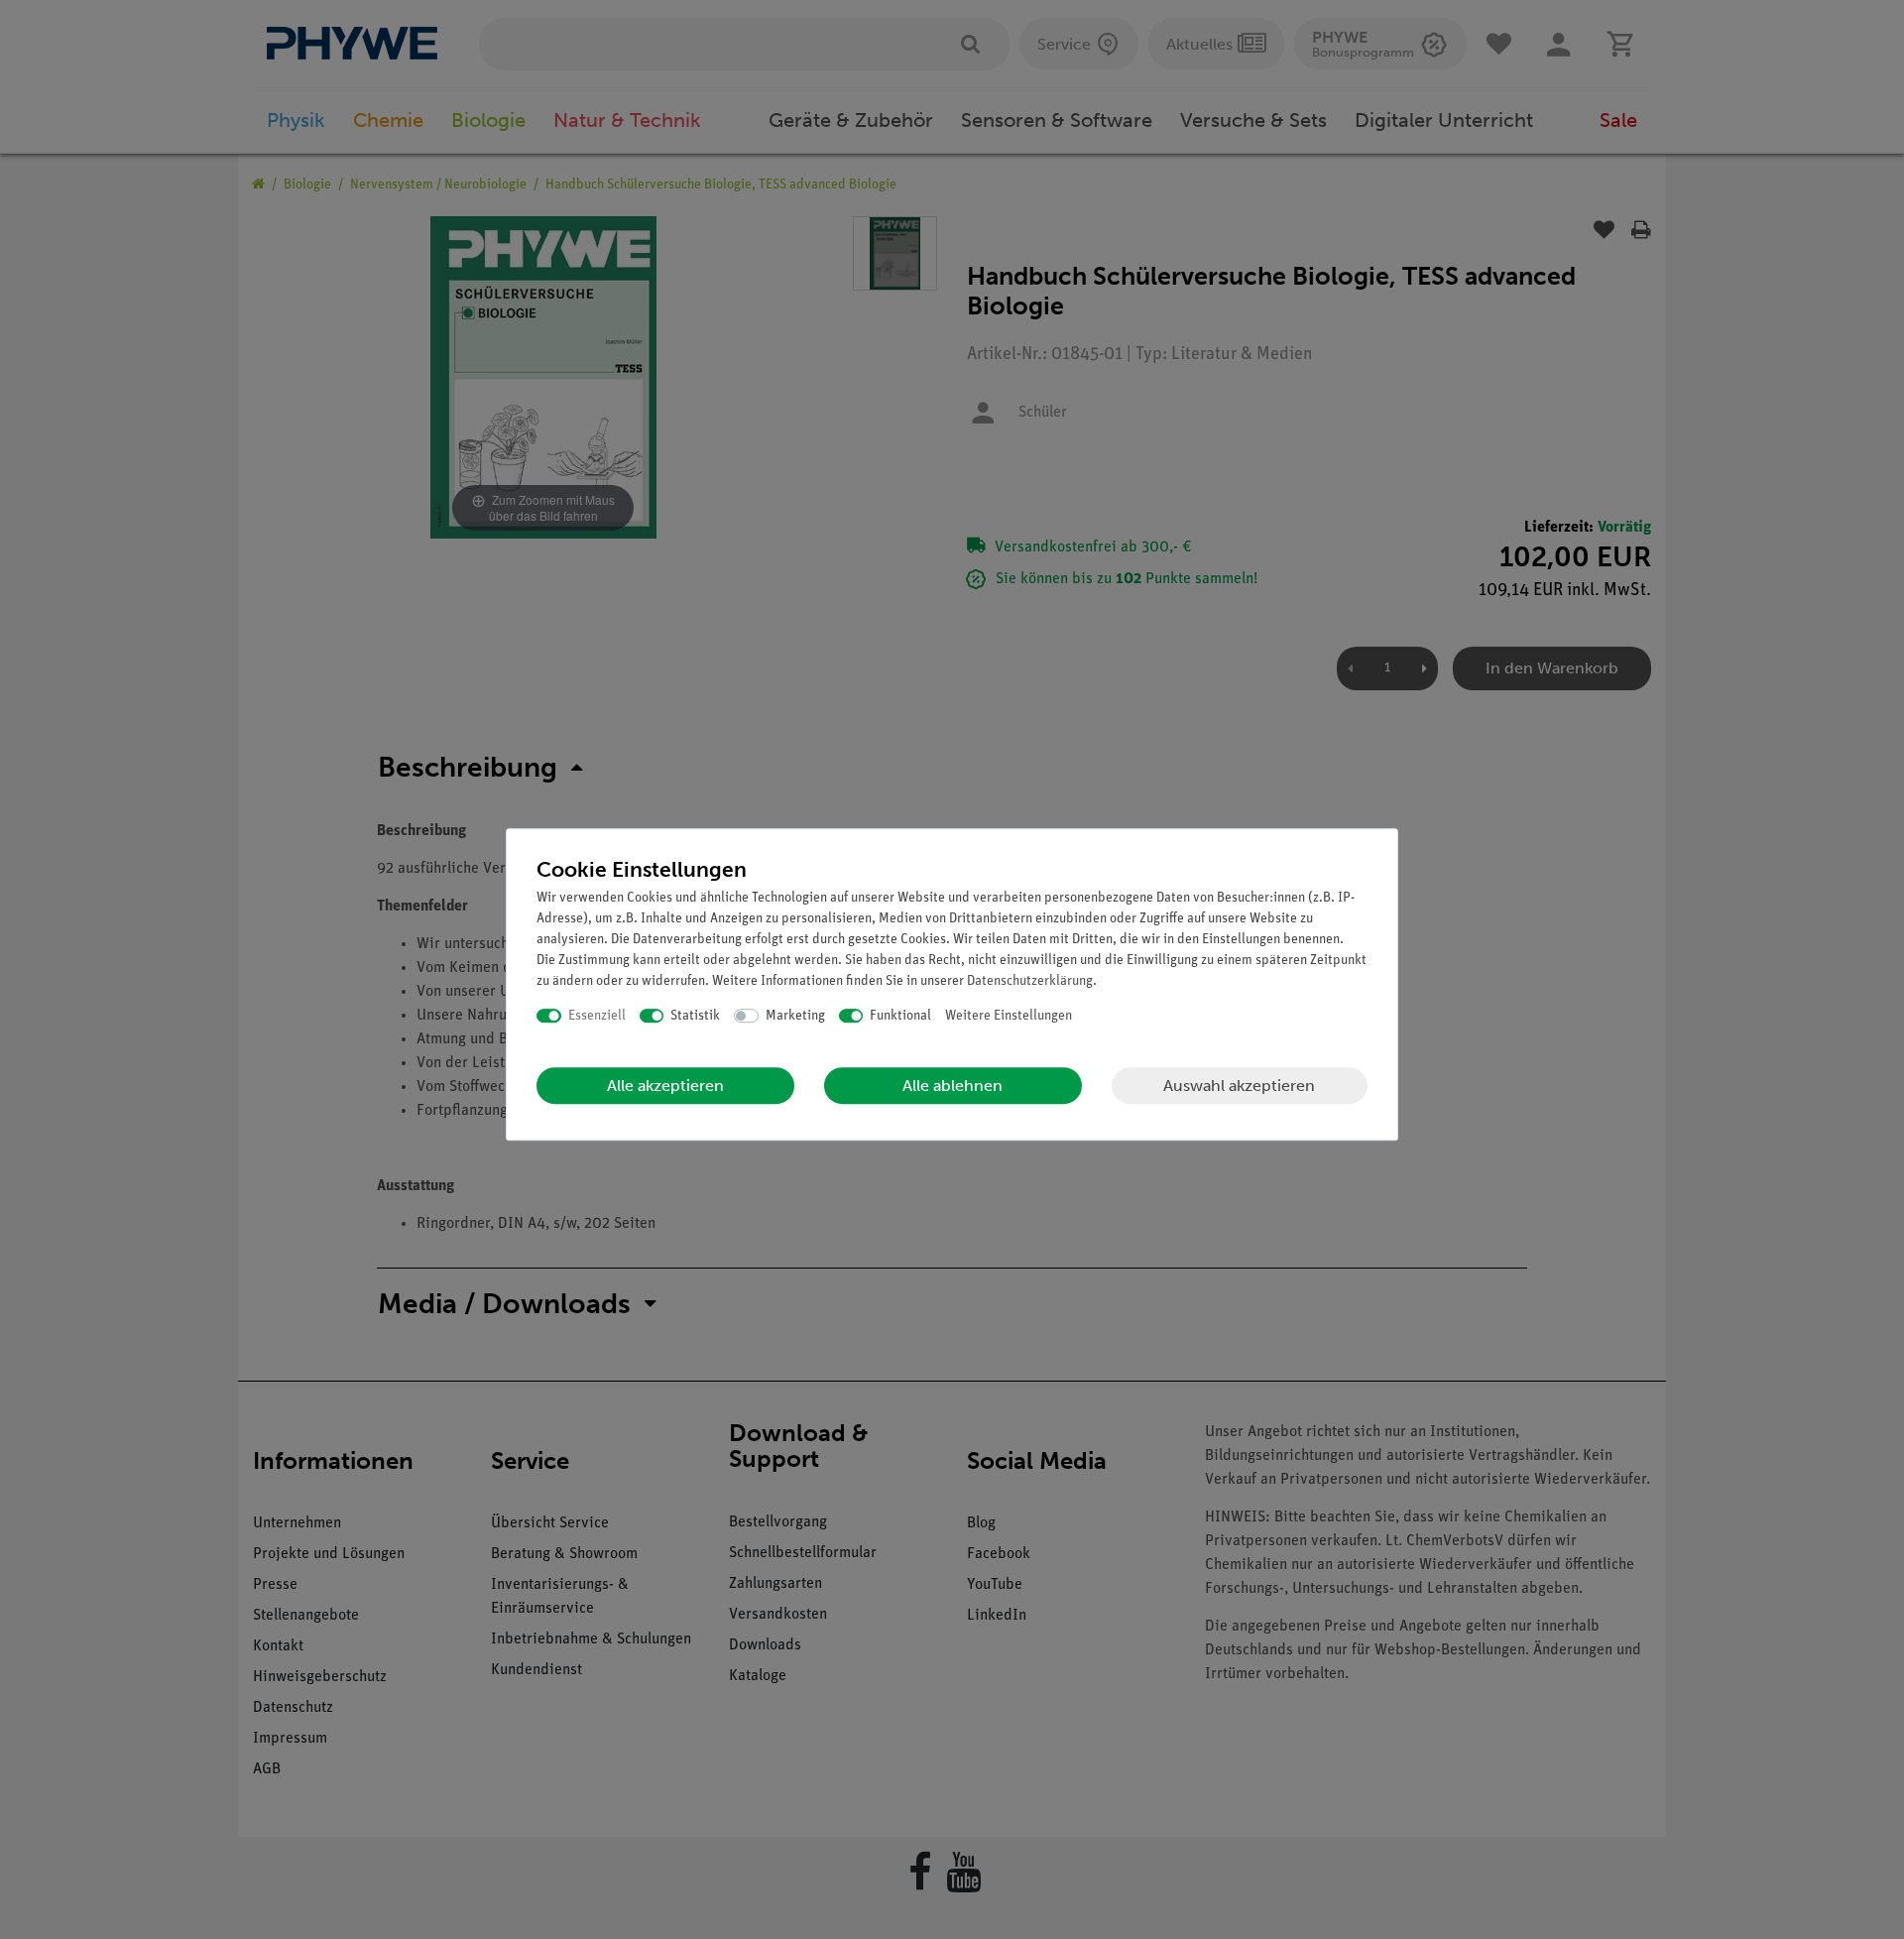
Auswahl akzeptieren (1239, 1086)
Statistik (695, 1016)
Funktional (900, 1016)
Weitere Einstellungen (1009, 1016)
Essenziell (597, 1016)
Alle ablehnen (952, 1086)
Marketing (795, 1016)
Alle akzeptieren (665, 1086)
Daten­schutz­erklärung (1030, 981)
